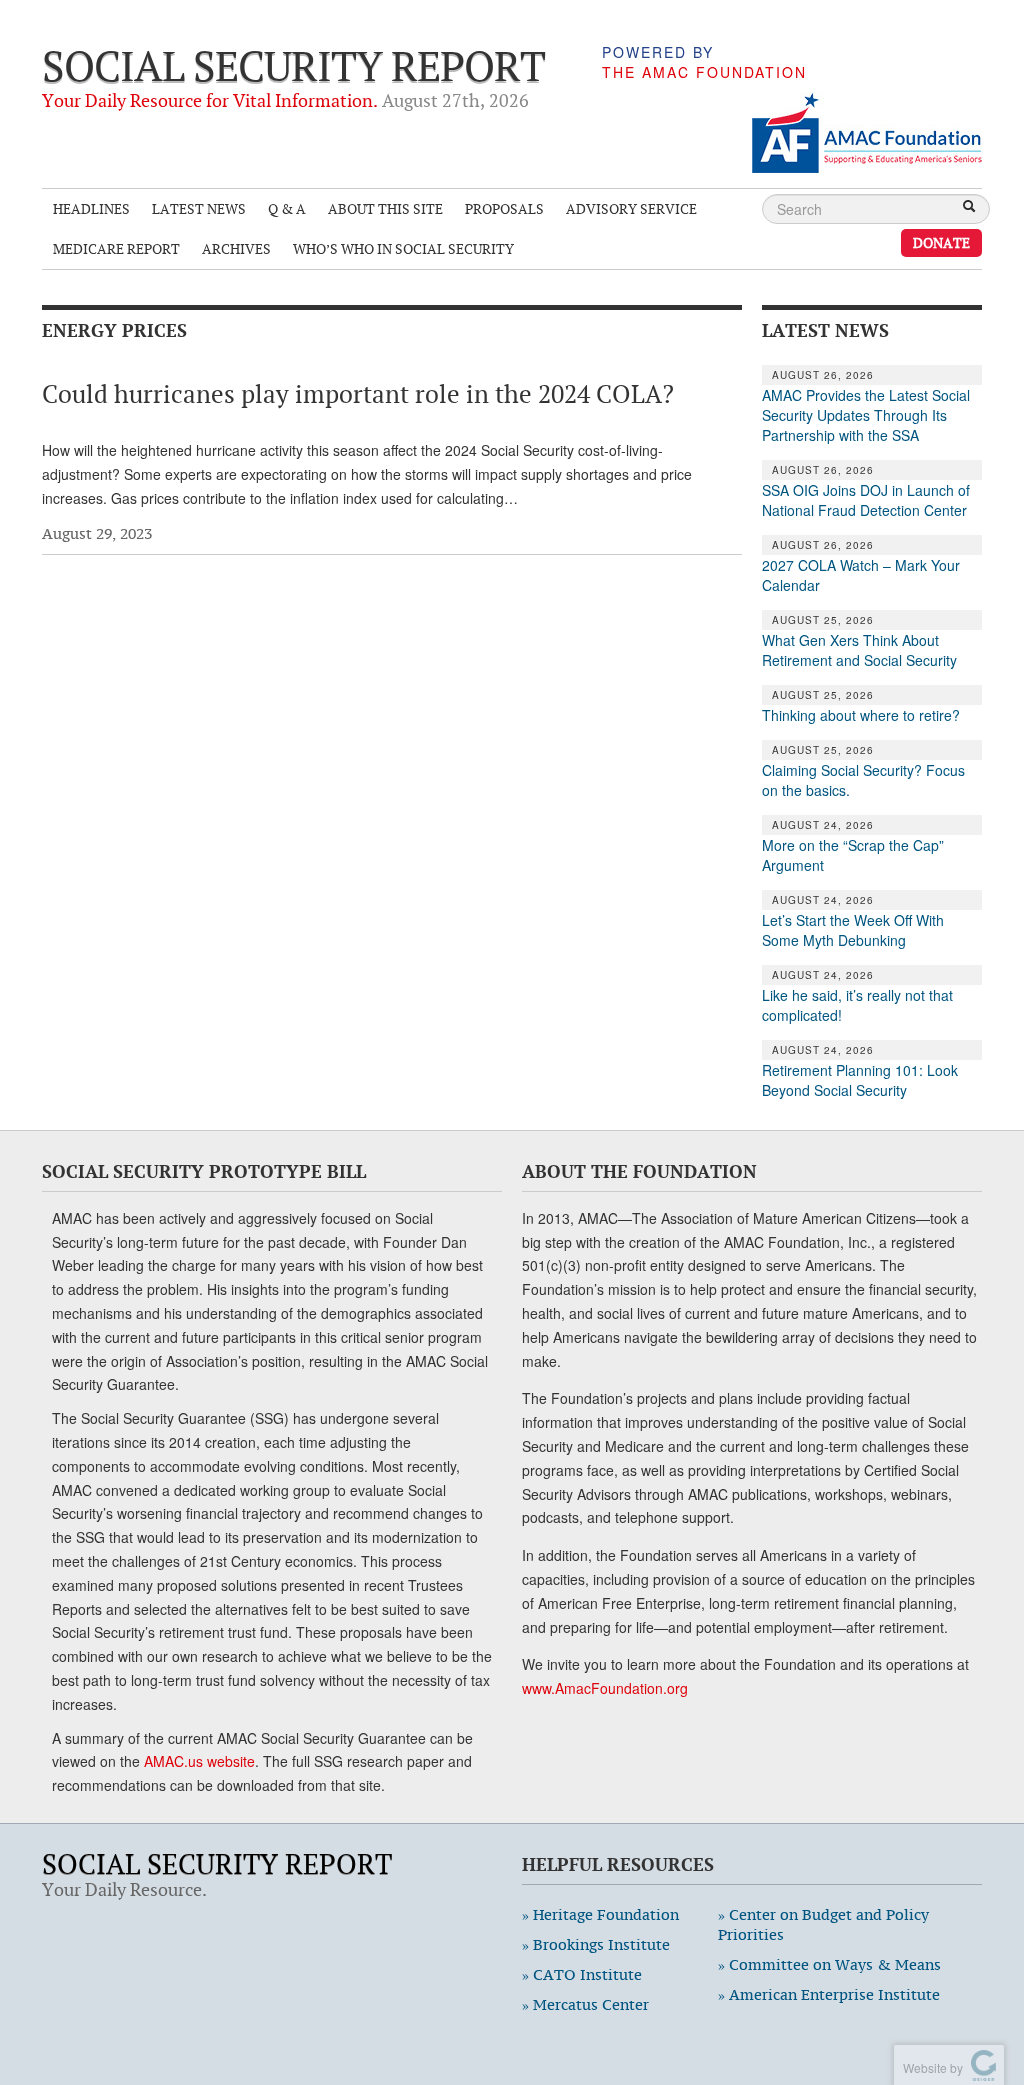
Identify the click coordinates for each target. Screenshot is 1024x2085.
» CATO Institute (582, 1974)
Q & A (287, 208)
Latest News (199, 208)
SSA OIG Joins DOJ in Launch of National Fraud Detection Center (866, 500)
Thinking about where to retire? (861, 715)
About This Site (385, 208)
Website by (930, 2067)
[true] (969, 208)
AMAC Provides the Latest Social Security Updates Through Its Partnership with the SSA (866, 415)
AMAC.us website (199, 1761)
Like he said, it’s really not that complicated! (857, 1005)
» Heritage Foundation (600, 1914)
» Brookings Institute (596, 1944)
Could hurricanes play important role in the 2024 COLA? (358, 394)
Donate (941, 242)
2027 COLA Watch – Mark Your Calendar (861, 575)
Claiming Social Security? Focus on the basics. (863, 780)
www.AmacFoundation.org (605, 1688)
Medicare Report (116, 248)
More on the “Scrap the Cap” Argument (853, 855)
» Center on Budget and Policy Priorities (823, 1924)
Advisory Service (631, 208)
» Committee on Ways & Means (829, 1964)
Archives (236, 248)
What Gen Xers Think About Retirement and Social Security (859, 650)
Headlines (91, 208)
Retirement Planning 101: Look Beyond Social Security (860, 1080)
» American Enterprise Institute (829, 1994)
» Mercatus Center (585, 2004)
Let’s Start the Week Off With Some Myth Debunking (853, 930)
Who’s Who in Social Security (403, 248)
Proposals (504, 208)
